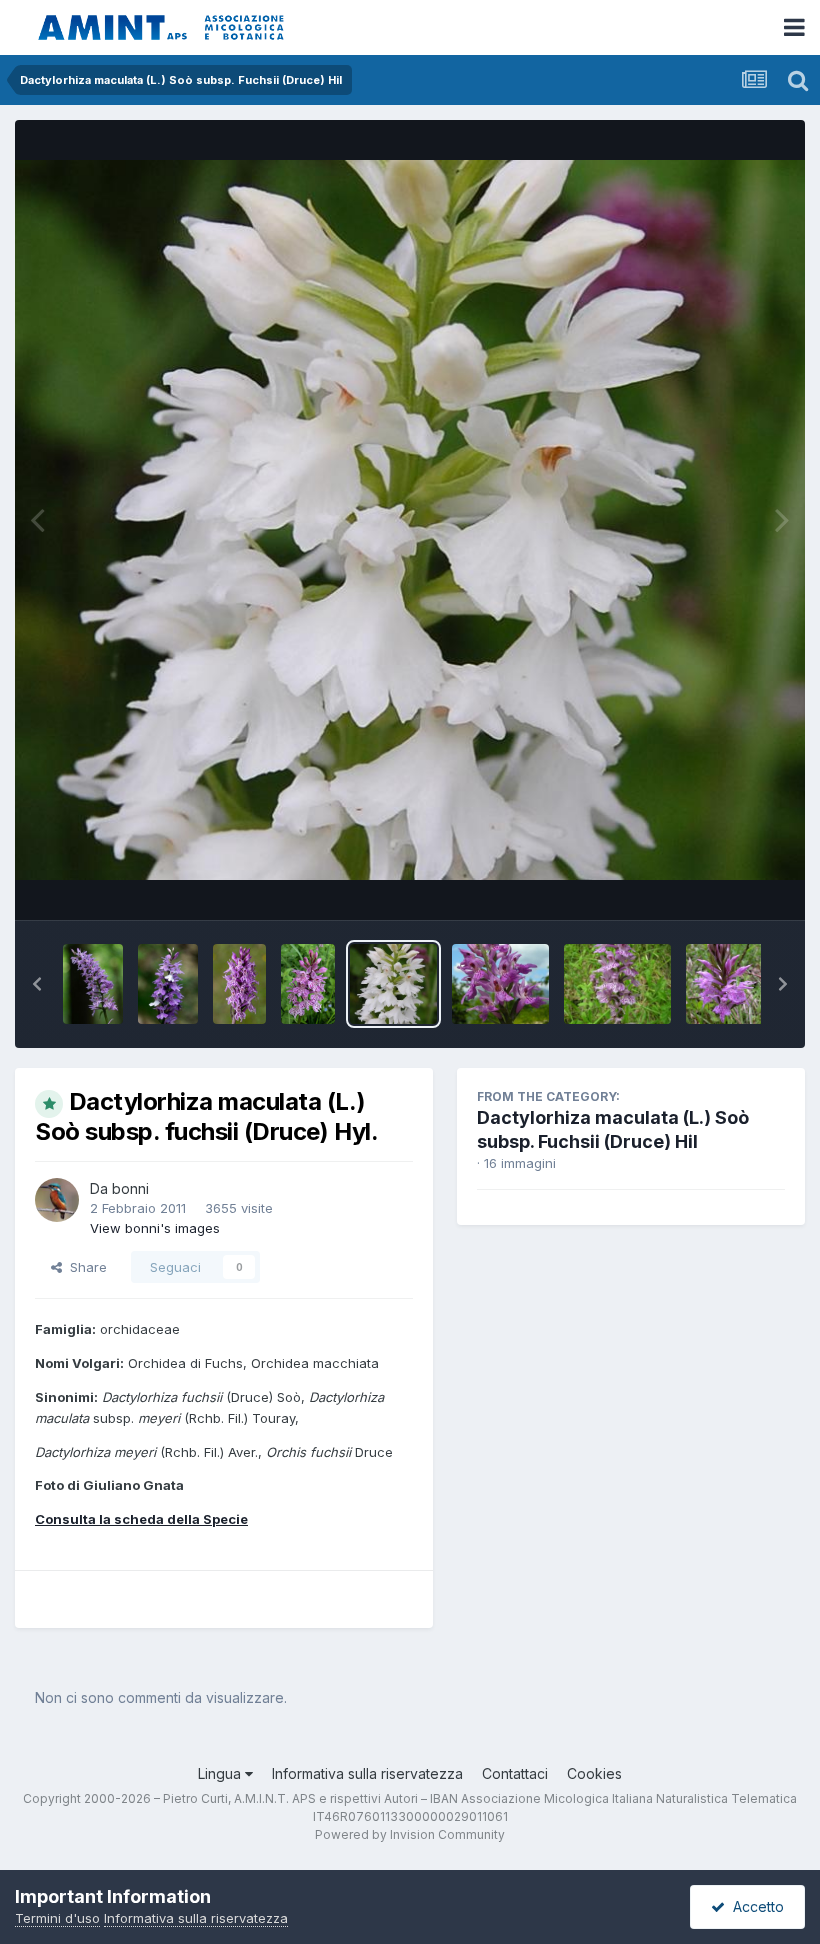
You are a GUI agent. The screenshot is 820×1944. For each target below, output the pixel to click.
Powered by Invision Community (410, 1834)
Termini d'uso (57, 1918)
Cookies (594, 1773)
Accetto (754, 1906)
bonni (130, 1188)
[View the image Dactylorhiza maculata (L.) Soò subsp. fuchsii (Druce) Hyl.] (93, 984)
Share (84, 1267)
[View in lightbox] (410, 520)
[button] (37, 984)
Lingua (221, 1773)
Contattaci (515, 1773)
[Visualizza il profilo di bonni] (57, 1200)
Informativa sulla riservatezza (367, 1773)
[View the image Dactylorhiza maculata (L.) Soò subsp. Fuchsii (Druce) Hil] (617, 984)
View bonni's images (155, 1228)
